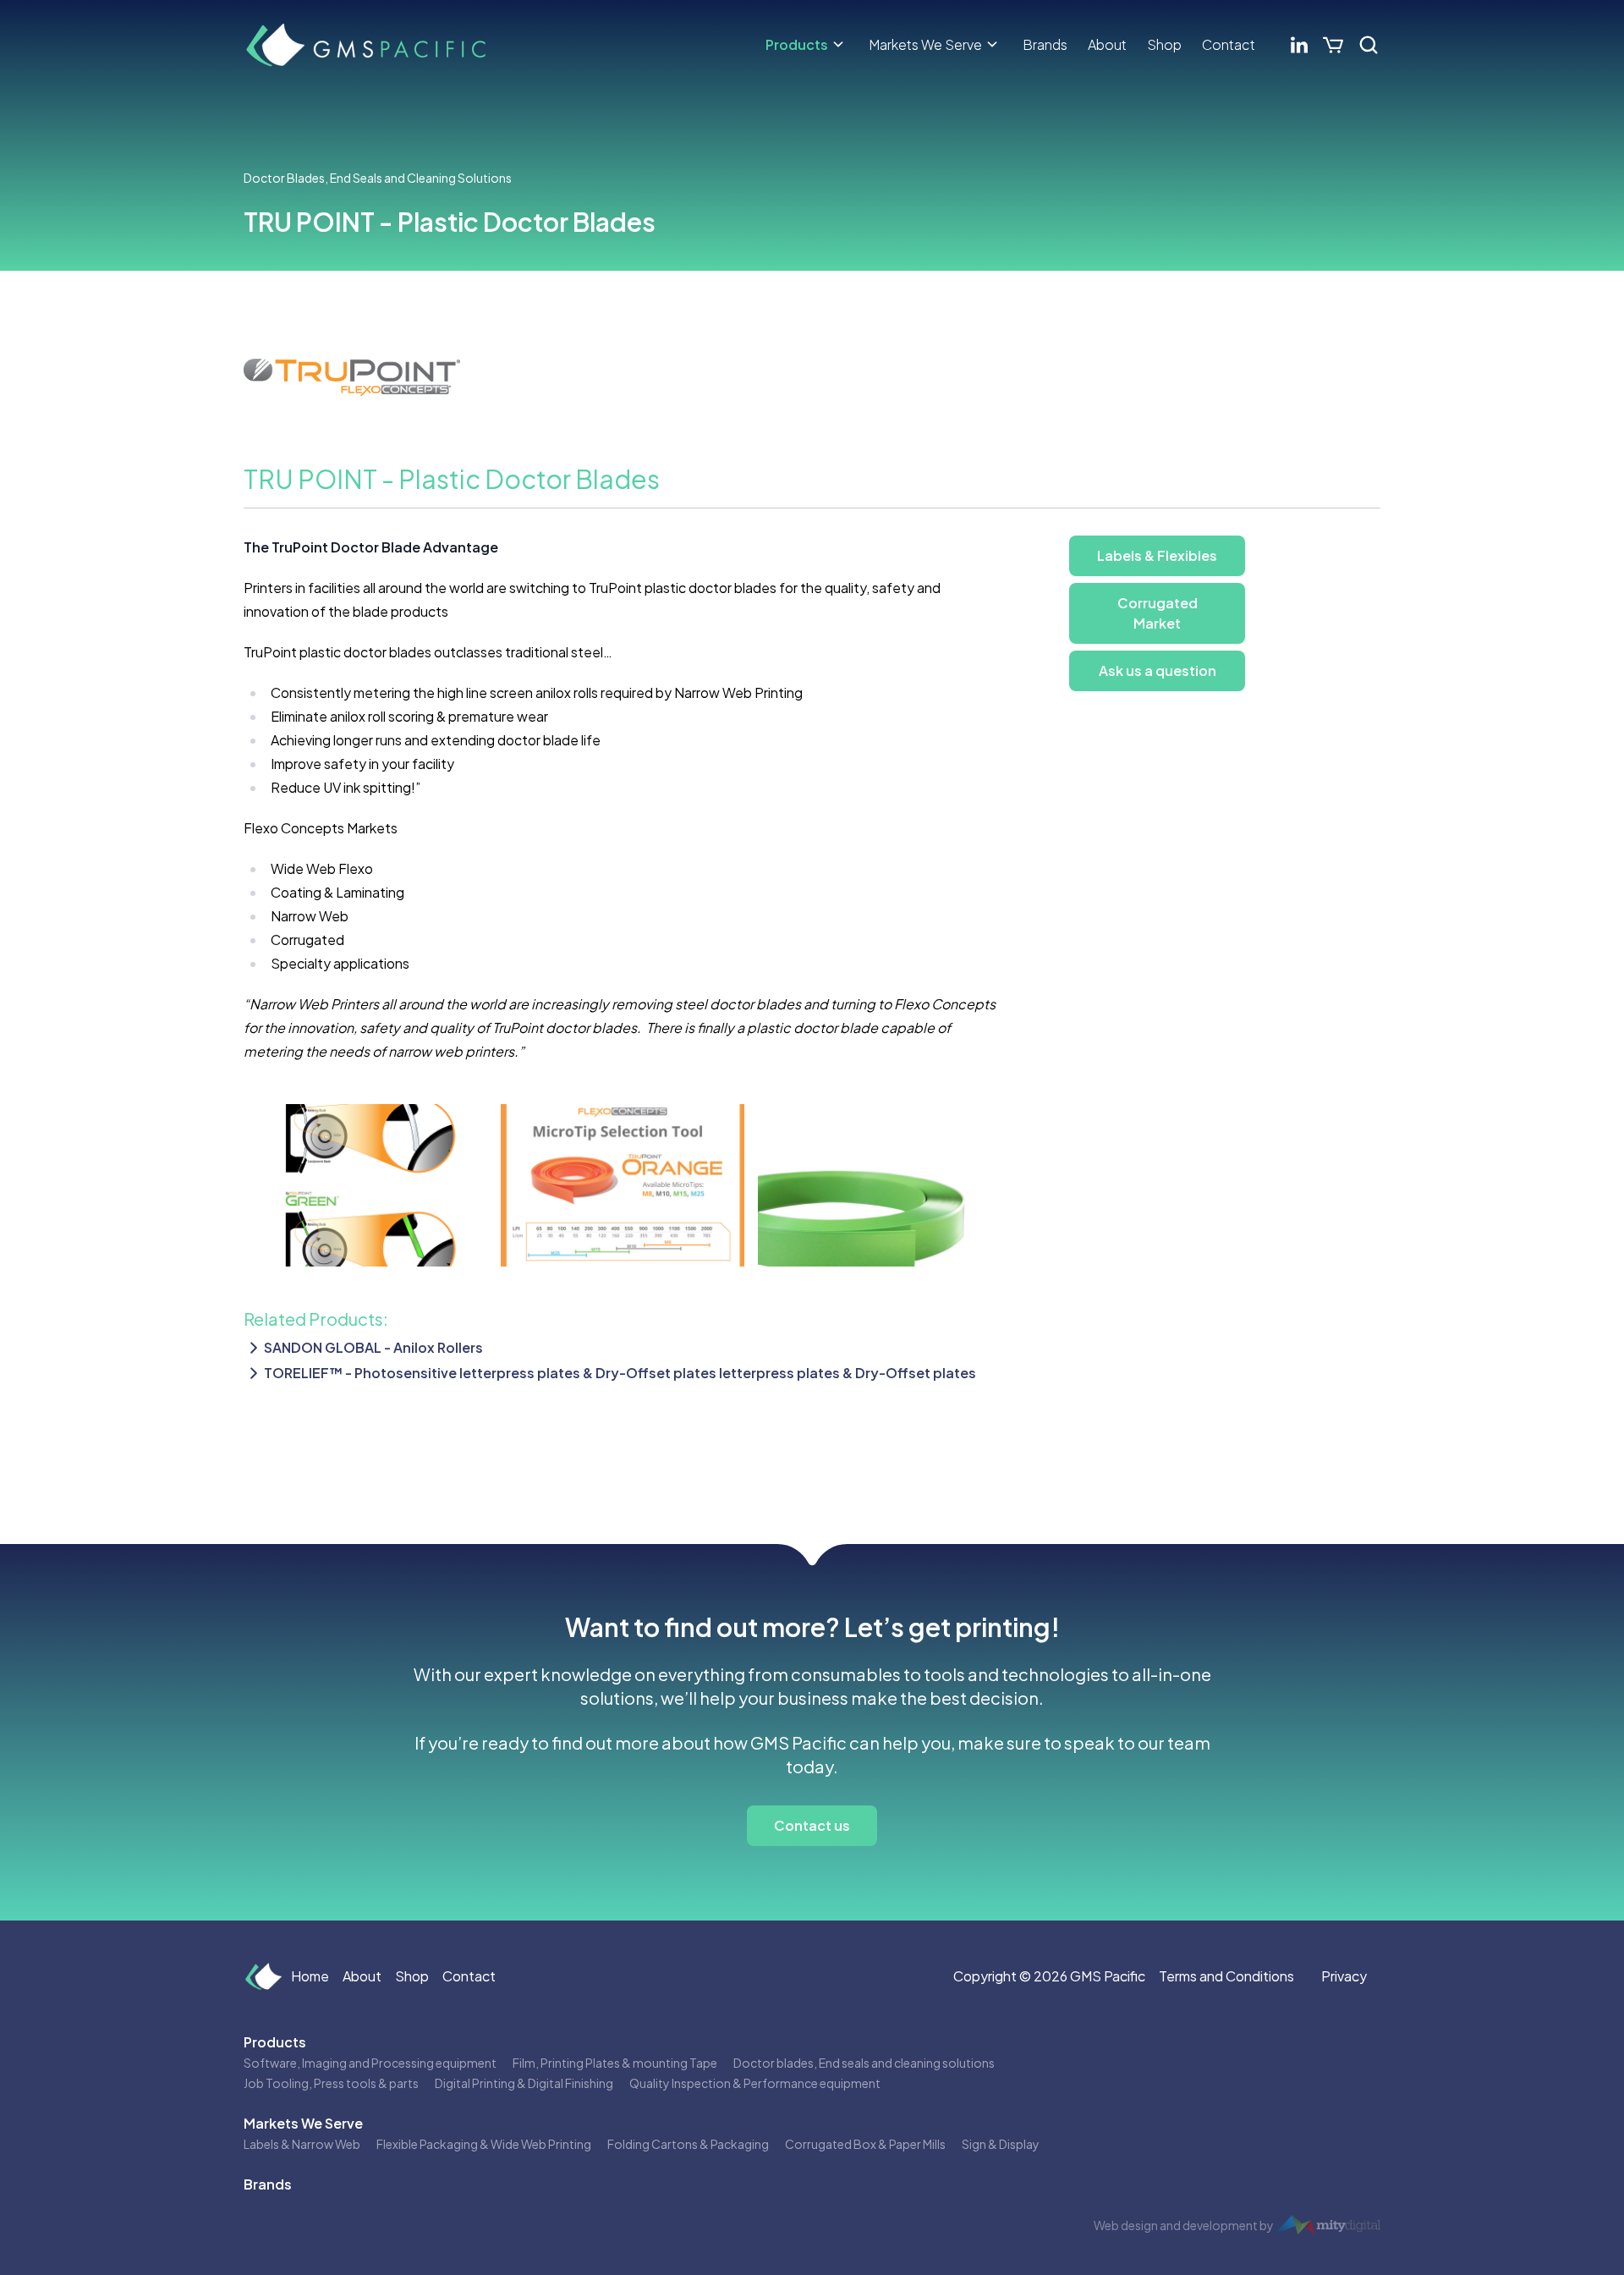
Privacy (1344, 1976)
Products (797, 44)
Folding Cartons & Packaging (688, 2144)
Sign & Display (1001, 2144)
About (1107, 44)
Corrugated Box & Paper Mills (865, 2144)
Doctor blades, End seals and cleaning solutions (864, 2063)
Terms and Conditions (1226, 1976)
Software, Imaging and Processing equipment (370, 2063)
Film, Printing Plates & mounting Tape (615, 2063)
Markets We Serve (925, 44)
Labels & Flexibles (1157, 555)
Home (310, 1976)
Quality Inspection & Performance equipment (755, 2083)
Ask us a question (1158, 670)
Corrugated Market (1158, 613)
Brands (1045, 44)
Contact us (812, 1825)
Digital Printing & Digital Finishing (524, 2083)
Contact (1229, 44)
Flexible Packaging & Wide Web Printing (484, 2144)
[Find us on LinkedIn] (1299, 45)
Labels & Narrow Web (302, 2144)
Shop (1164, 44)
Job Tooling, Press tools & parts (331, 2083)
